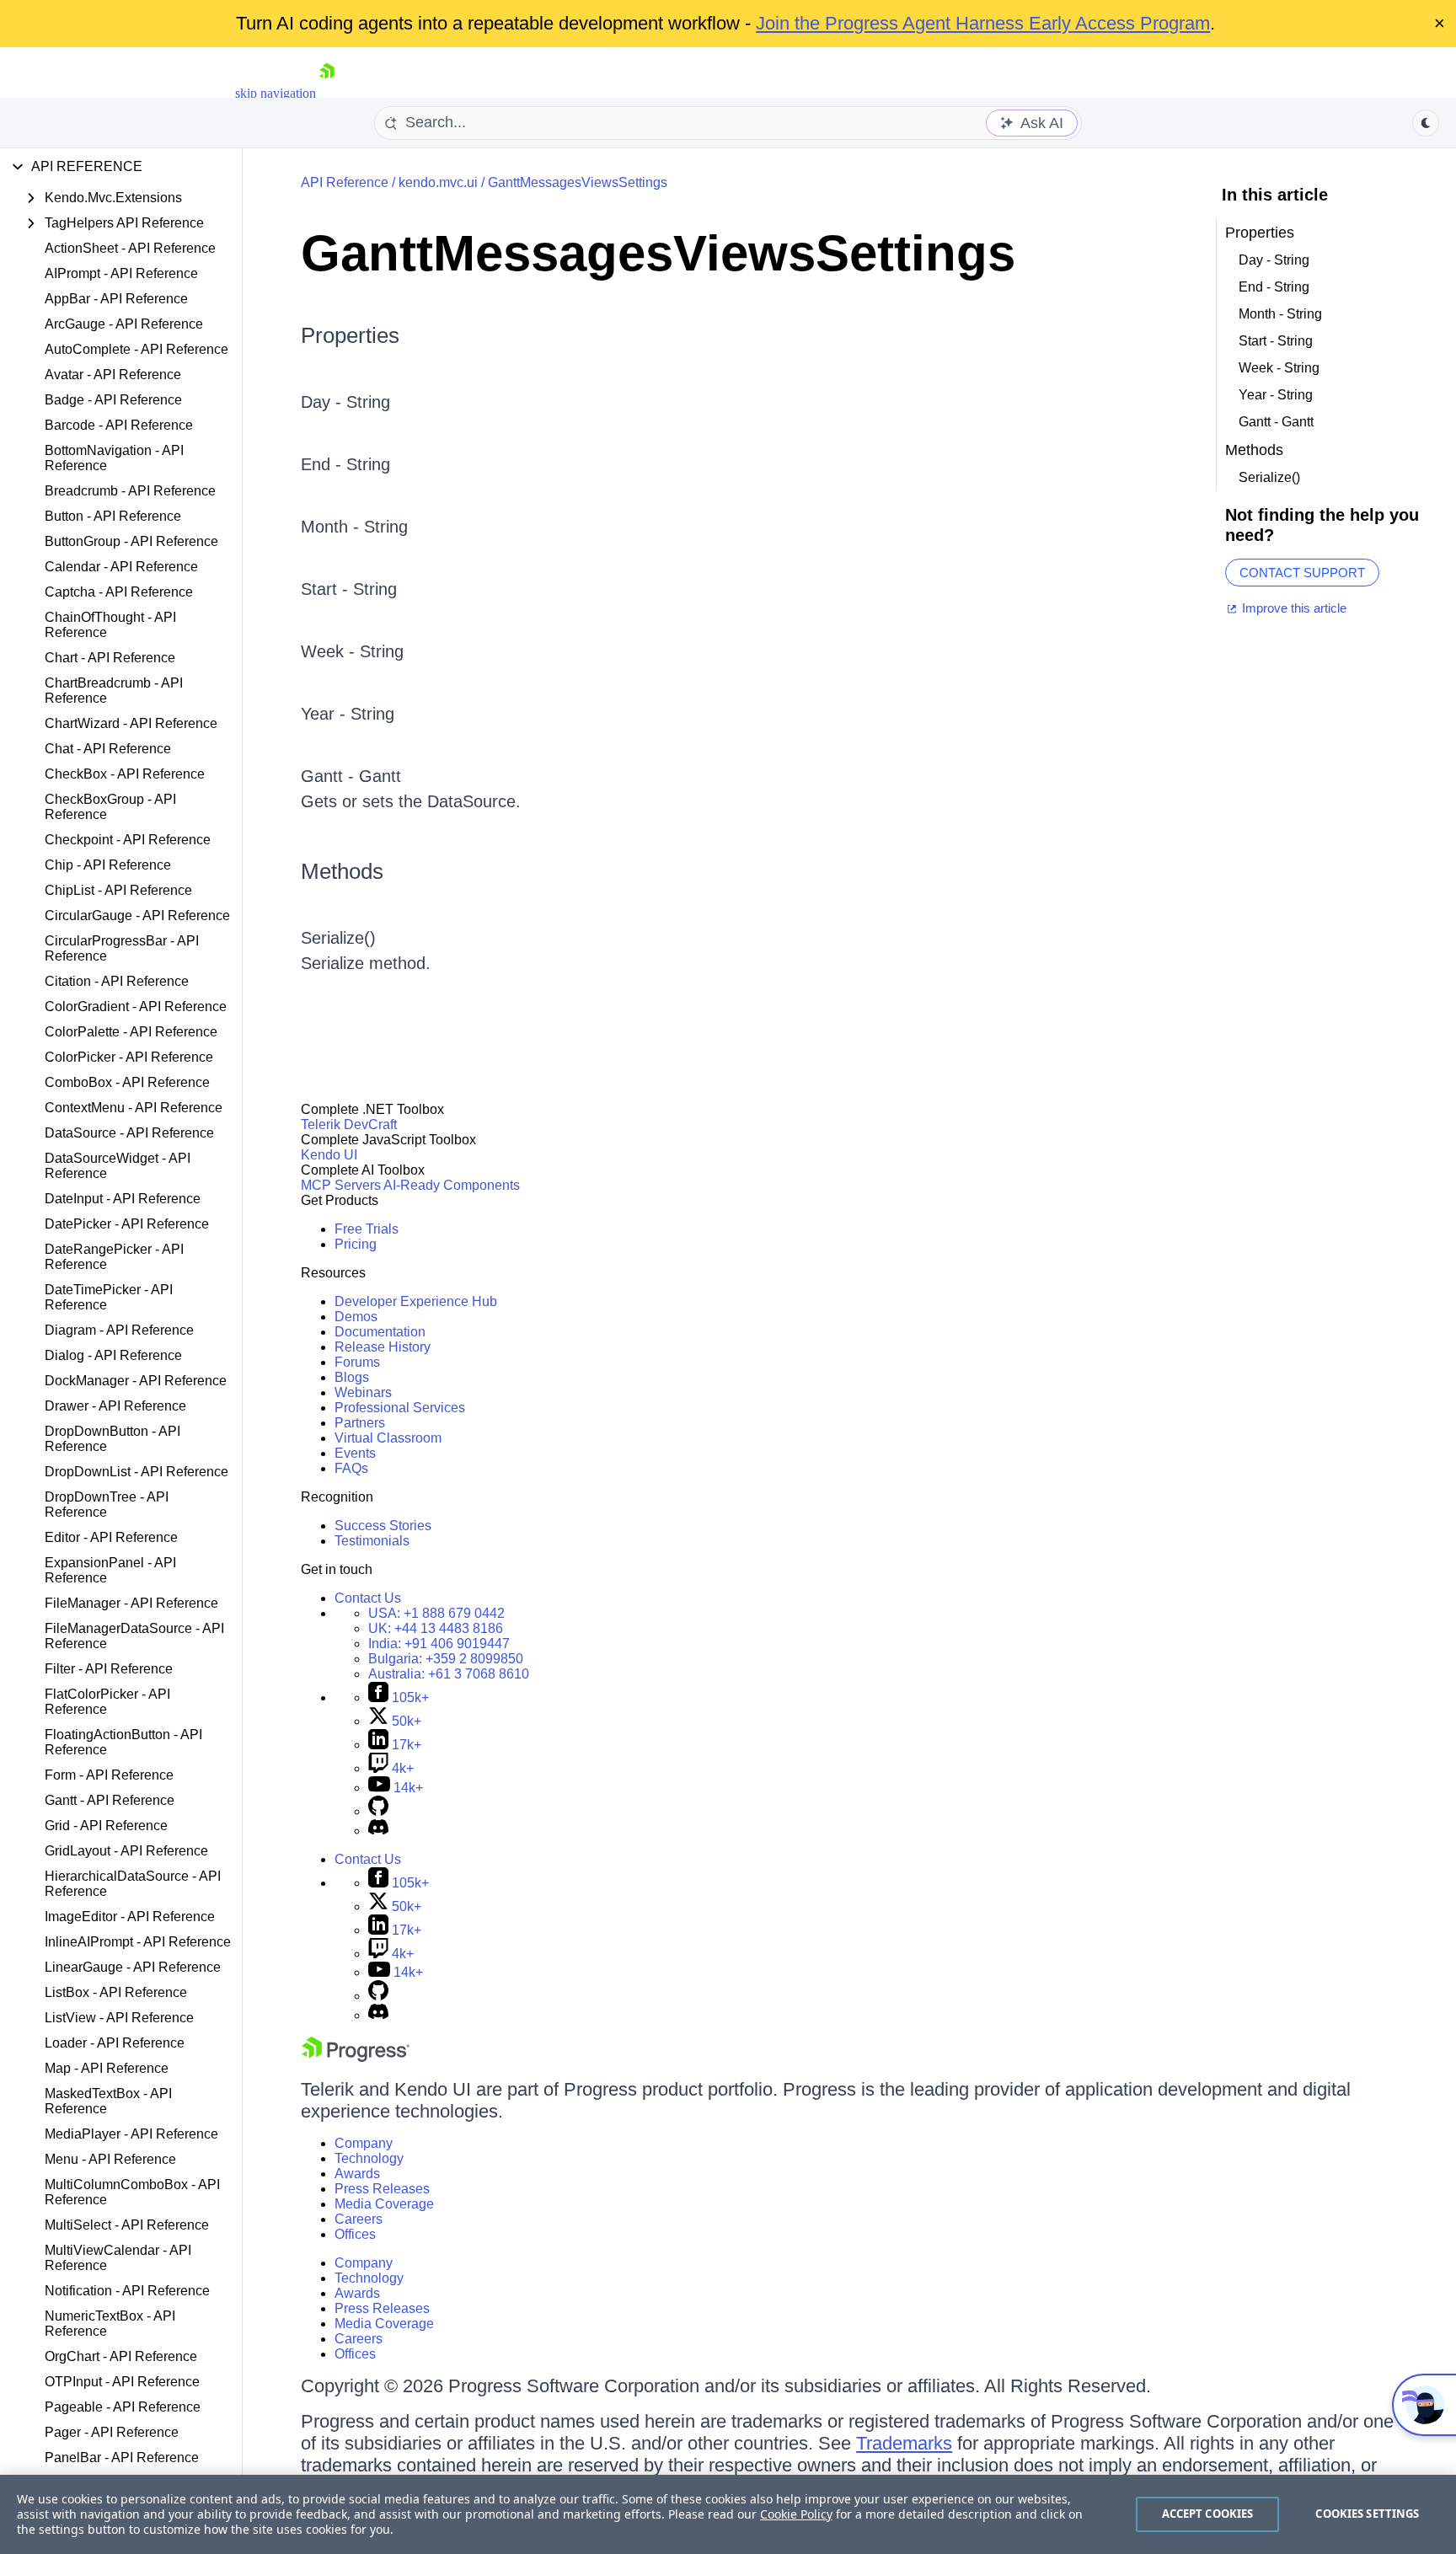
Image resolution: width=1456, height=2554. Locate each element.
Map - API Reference (107, 2068)
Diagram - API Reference (119, 1330)
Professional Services (400, 1408)
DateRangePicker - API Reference (114, 1257)
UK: (436, 1628)
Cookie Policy (796, 2514)
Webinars (363, 1392)
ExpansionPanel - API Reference (110, 1570)
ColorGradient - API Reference (136, 1007)
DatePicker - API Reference (127, 1224)
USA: (436, 1613)
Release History (383, 1347)
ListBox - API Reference (116, 1992)
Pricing (356, 1244)
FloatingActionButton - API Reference (123, 1742)
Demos (356, 1317)
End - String (345, 464)
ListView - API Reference (119, 2018)
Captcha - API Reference (119, 592)
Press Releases (382, 2189)
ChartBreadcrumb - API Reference (114, 691)
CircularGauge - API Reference (137, 916)
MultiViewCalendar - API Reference (118, 2258)
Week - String (352, 651)
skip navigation (276, 93)
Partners (360, 1423)
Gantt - (330, 776)
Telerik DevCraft (349, 1124)
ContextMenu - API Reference (134, 1108)
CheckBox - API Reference (125, 774)
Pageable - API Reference (123, 2407)
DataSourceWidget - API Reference (118, 1166)
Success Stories (383, 1526)
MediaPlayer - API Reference (131, 2134)
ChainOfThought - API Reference (110, 625)
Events (355, 1453)
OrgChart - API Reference (121, 2356)
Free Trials (367, 1229)
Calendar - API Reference (121, 567)
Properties (350, 335)
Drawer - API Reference (115, 1406)
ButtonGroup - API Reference (131, 541)
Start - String (349, 589)
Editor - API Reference (111, 1537)
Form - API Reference (109, 1775)
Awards (357, 2174)
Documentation (380, 1332)
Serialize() (338, 938)
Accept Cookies (1208, 2514)
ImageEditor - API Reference (130, 1917)
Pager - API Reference (112, 2432)
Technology (369, 2158)
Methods (342, 871)
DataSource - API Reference (129, 1133)
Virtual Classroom (388, 1438)
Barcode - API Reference (119, 425)
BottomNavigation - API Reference (114, 458)
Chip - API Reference (108, 865)
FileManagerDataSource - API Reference (134, 1636)
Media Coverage (384, 2204)
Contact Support (1302, 573)
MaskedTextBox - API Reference (108, 2101)
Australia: (449, 1674)
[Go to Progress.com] (356, 2057)
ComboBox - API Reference (127, 1082)
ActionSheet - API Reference (130, 248)
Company (364, 2143)
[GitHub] (378, 1811)
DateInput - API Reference (123, 1199)
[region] (728, 2514)
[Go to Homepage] (327, 93)
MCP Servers (341, 1185)
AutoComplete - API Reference (136, 349)
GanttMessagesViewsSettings (578, 182)
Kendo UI (329, 1155)
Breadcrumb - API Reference (130, 491)
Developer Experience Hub (416, 1301)
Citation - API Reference (117, 981)
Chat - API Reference (108, 749)
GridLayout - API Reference (126, 1851)
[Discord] (378, 1831)
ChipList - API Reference (118, 890)
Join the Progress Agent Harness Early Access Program (983, 23)
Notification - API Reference (127, 2291)
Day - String (345, 402)
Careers (359, 2219)
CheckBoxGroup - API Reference (110, 807)
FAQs (351, 1468)
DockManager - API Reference (136, 1381)
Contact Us (368, 1598)
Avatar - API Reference (113, 375)
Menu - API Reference (110, 2159)
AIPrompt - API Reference (121, 273)
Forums (357, 1362)
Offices (355, 2234)
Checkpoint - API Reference (128, 840)
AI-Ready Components (452, 1185)
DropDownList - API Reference (136, 1472)
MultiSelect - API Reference (127, 2225)
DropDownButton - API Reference (112, 1439)
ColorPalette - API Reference (131, 1032)
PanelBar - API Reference (122, 2458)
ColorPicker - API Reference (129, 1057)
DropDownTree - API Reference (107, 1505)
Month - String (354, 527)
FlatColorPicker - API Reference (107, 1702)
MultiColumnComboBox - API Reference (132, 2192)
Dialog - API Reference (113, 1355)
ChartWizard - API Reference (131, 723)
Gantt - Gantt (1276, 422)
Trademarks (904, 2443)
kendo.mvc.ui (438, 182)
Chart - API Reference (110, 658)
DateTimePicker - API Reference (109, 1297)
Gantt (380, 776)
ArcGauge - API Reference (124, 324)
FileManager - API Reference (131, 1603)
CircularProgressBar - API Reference (122, 948)
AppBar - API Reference (116, 299)
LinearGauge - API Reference (133, 1967)
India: (439, 1644)
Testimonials (372, 1541)
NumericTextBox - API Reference (110, 2324)
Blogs (352, 1377)
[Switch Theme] (1426, 123)
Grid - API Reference (106, 1826)
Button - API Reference (113, 516)
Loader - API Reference (115, 2043)
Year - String (348, 714)
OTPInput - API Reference (122, 2382)
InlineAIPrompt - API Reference (138, 1942)
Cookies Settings (1367, 2514)
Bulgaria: (446, 1659)
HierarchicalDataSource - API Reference (133, 1884)
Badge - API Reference (113, 400)
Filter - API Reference (109, 1669)
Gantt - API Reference (110, 1800)
